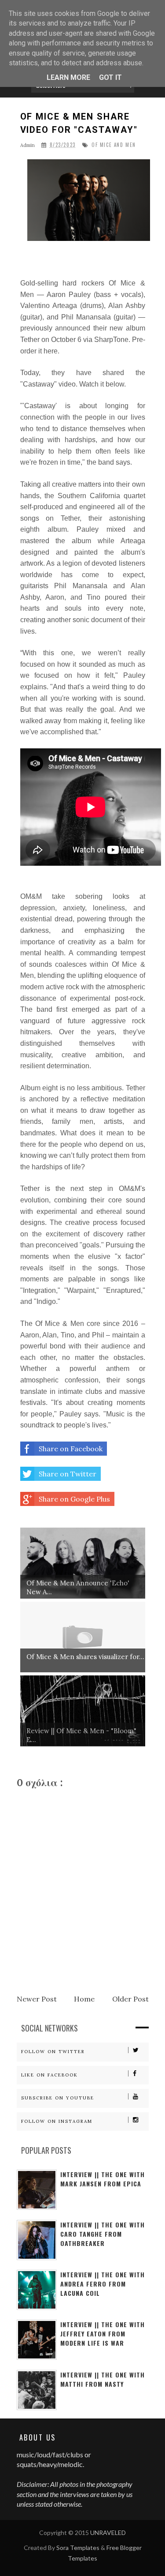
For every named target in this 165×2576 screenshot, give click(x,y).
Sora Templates (78, 2548)
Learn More (68, 77)
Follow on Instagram (57, 2121)
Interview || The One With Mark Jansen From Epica (103, 2179)
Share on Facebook (71, 1449)
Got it (110, 77)
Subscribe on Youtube (58, 2098)
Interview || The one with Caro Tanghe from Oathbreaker (103, 2234)
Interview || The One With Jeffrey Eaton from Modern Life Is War (103, 2334)
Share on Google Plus (74, 1499)
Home (84, 1999)
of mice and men (114, 145)
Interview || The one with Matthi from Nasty (103, 2379)
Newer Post (37, 1999)
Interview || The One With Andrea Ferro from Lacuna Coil (103, 2284)
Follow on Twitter (53, 2052)
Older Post (130, 1999)
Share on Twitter (68, 1474)
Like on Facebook (49, 2075)
